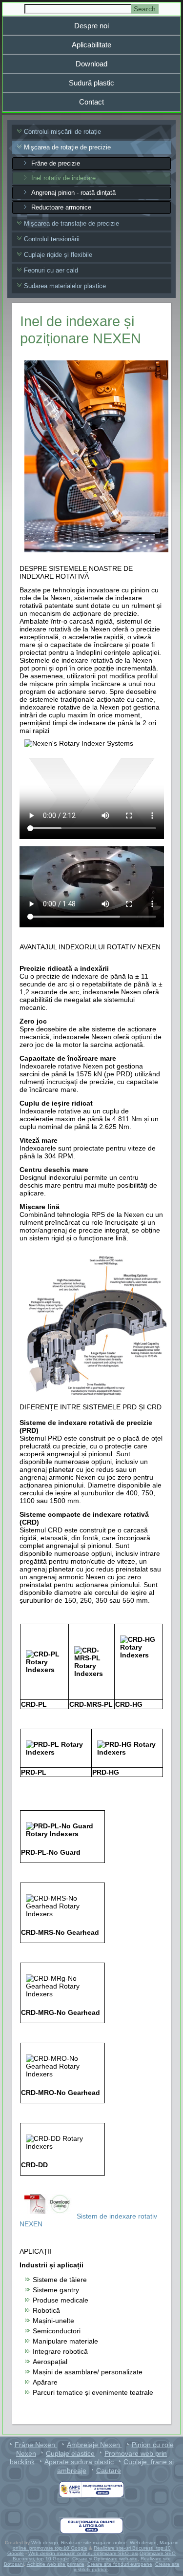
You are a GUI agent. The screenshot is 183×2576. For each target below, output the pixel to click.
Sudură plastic (91, 83)
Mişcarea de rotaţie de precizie (67, 147)
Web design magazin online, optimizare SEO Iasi (83, 2553)
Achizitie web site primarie (56, 2564)
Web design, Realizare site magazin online (79, 2543)
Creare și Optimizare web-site (105, 2559)
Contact (91, 102)
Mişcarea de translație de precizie (71, 223)
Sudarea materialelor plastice (65, 286)
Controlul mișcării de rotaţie (62, 132)
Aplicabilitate (91, 45)
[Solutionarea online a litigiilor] (92, 2526)
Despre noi (91, 26)
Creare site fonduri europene (120, 2564)
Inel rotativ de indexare (63, 178)
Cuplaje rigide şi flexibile (58, 255)
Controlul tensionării (52, 239)
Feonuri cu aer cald (51, 270)
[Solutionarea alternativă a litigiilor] (92, 2489)
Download (91, 64)
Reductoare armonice (61, 207)
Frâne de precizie (56, 163)
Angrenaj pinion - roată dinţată (73, 193)
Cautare (109, 2471)
